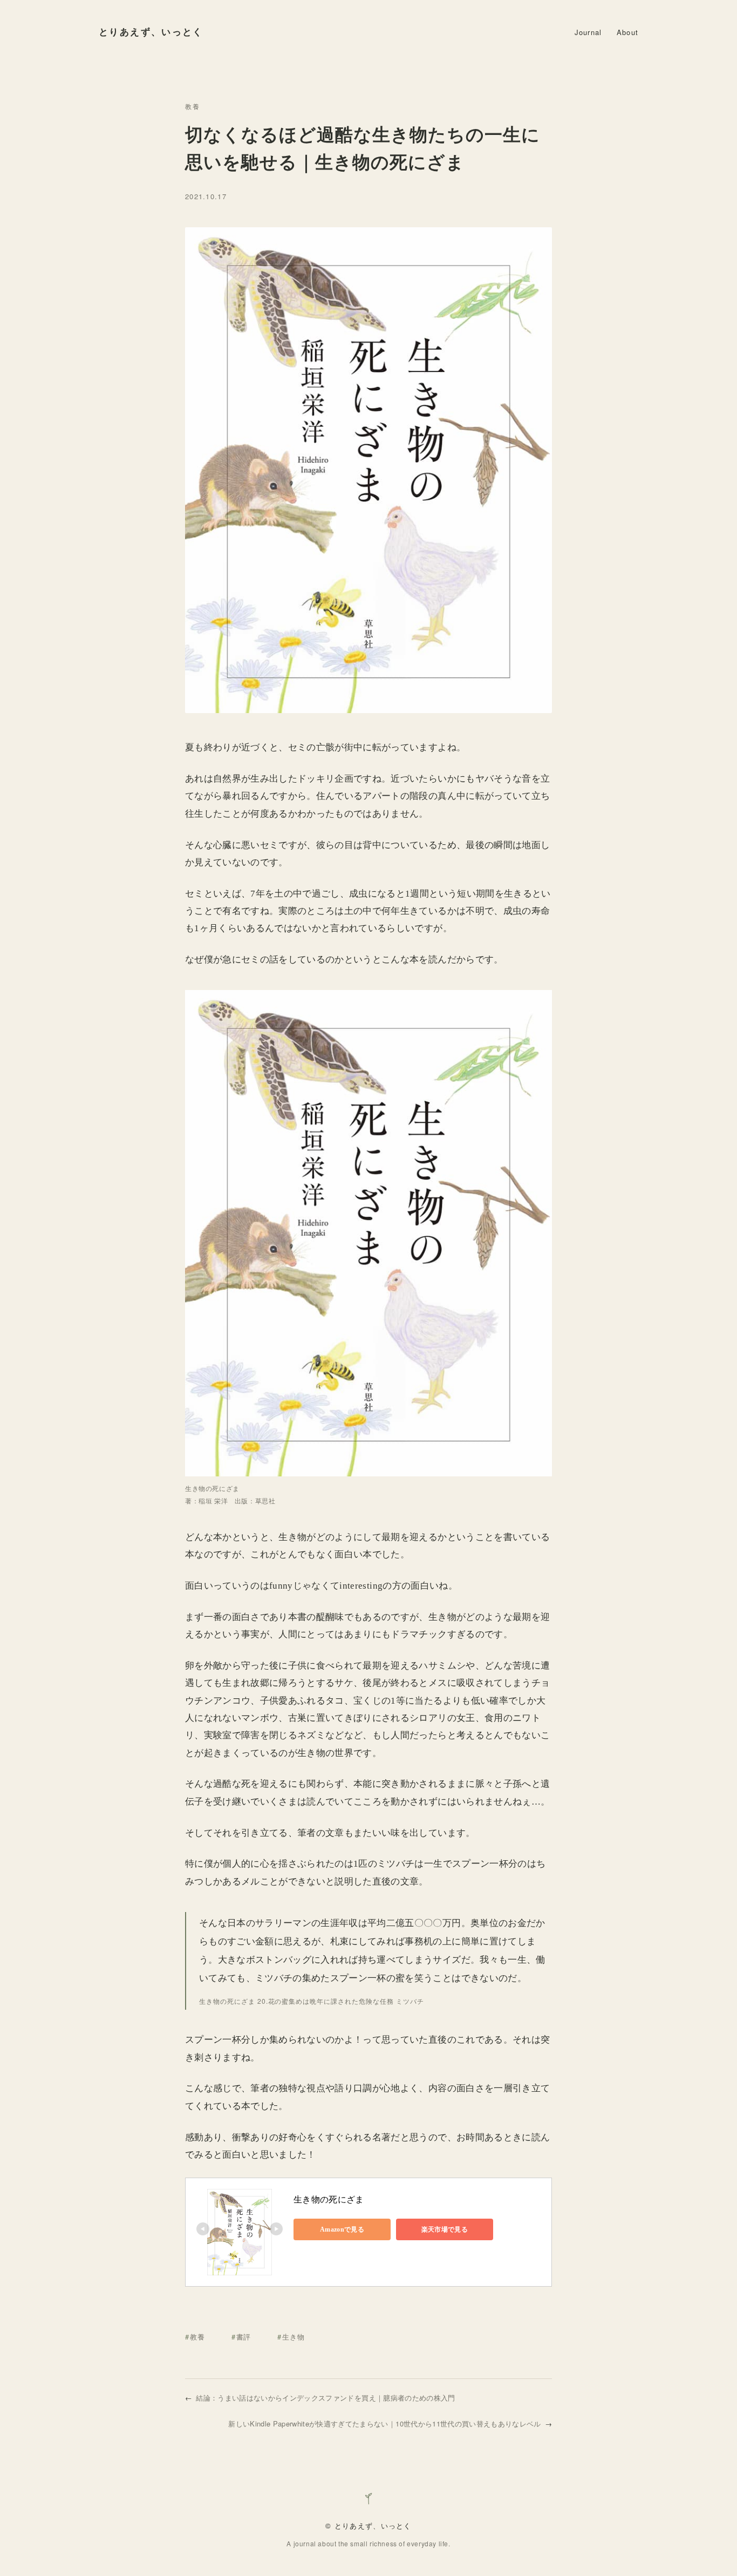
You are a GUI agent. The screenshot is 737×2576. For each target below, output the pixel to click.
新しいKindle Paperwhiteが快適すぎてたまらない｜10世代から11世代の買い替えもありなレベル (384, 2424)
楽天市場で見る (445, 2229)
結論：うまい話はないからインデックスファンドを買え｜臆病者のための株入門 (325, 2398)
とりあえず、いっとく (151, 32)
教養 (193, 106)
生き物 (293, 2337)
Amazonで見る (342, 2229)
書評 (244, 2337)
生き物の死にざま (329, 2199)
